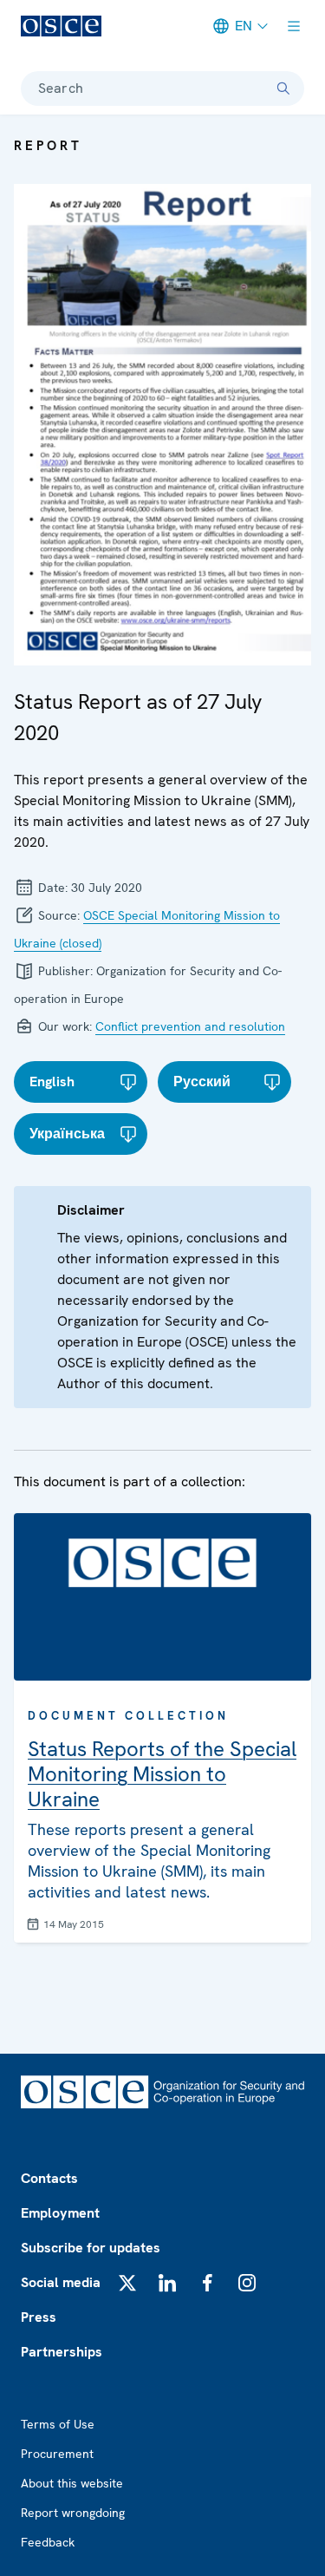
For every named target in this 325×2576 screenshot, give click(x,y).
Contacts (49, 2178)
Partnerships (62, 2352)
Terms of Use (58, 2424)
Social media (61, 2282)
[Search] (283, 88)
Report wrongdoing (73, 2513)
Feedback (48, 2542)
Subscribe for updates (91, 2248)
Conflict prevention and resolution (190, 1026)
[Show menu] (294, 26)
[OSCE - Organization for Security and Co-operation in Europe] (61, 26)
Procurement (57, 2454)
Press (39, 2317)
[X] (127, 2283)
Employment (60, 2213)
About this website (72, 2483)
